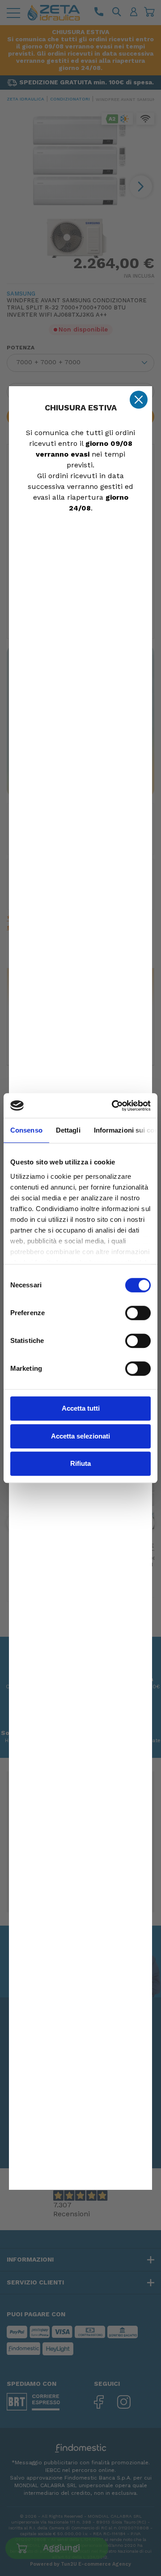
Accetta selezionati (80, 1436)
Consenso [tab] (26, 1130)
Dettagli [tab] (68, 1130)
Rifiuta (80, 1463)
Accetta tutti (81, 1408)
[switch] (138, 1313)
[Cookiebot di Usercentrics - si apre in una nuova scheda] (114, 1106)
